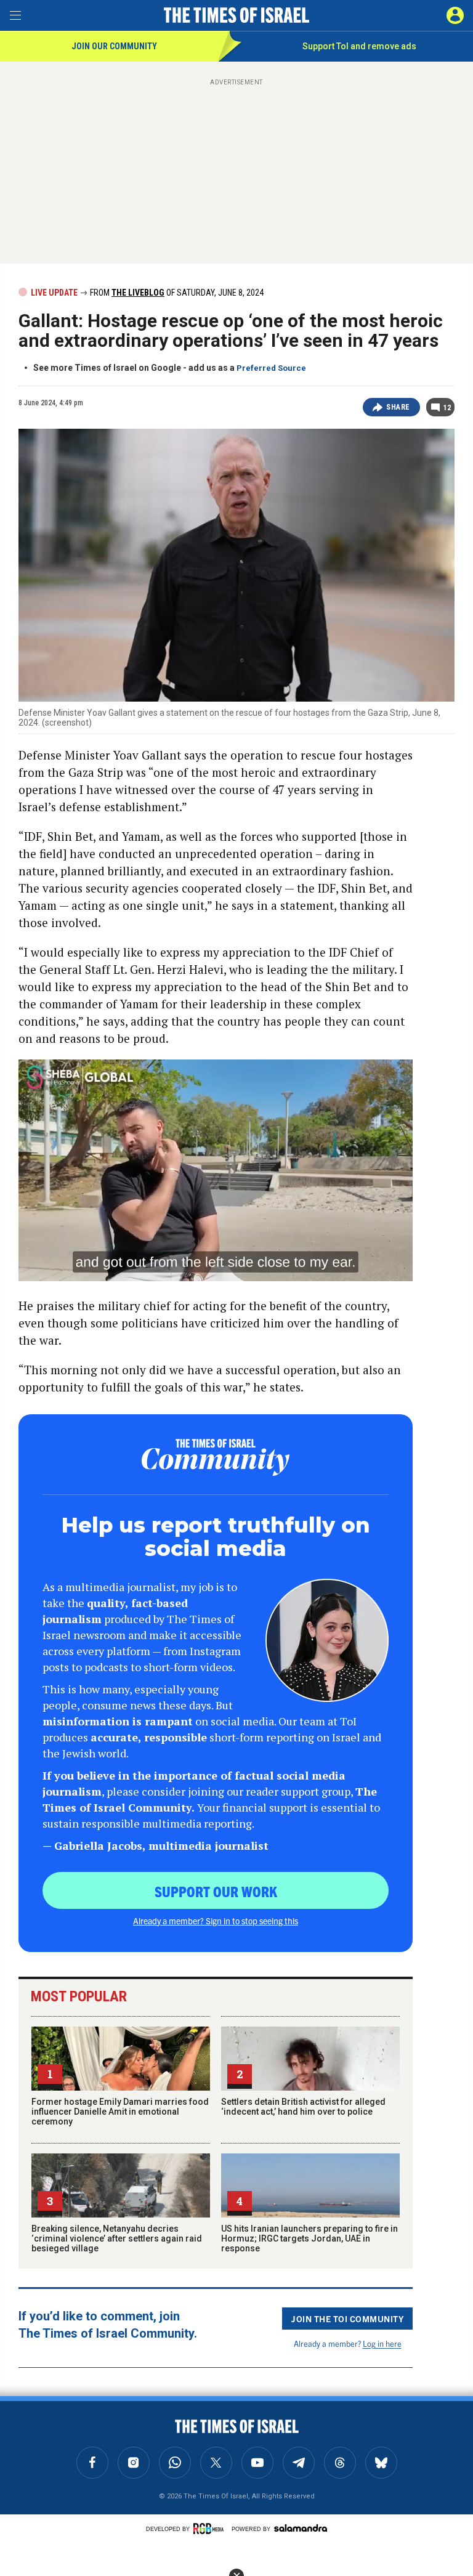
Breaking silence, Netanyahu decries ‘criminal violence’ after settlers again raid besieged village (117, 2238)
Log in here (382, 2343)
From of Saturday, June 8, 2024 (176, 293)
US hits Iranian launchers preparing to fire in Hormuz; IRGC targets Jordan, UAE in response (309, 2238)
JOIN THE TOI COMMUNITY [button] (347, 2319)
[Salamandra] (301, 2528)
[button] (455, 15)
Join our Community (114, 46)
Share (398, 407)
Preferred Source (271, 368)
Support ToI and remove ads (359, 46)
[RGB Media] (211, 2529)
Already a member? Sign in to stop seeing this (216, 1921)
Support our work (216, 1891)
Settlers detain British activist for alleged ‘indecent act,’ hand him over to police (303, 2107)
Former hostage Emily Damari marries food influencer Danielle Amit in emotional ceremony (120, 2112)
